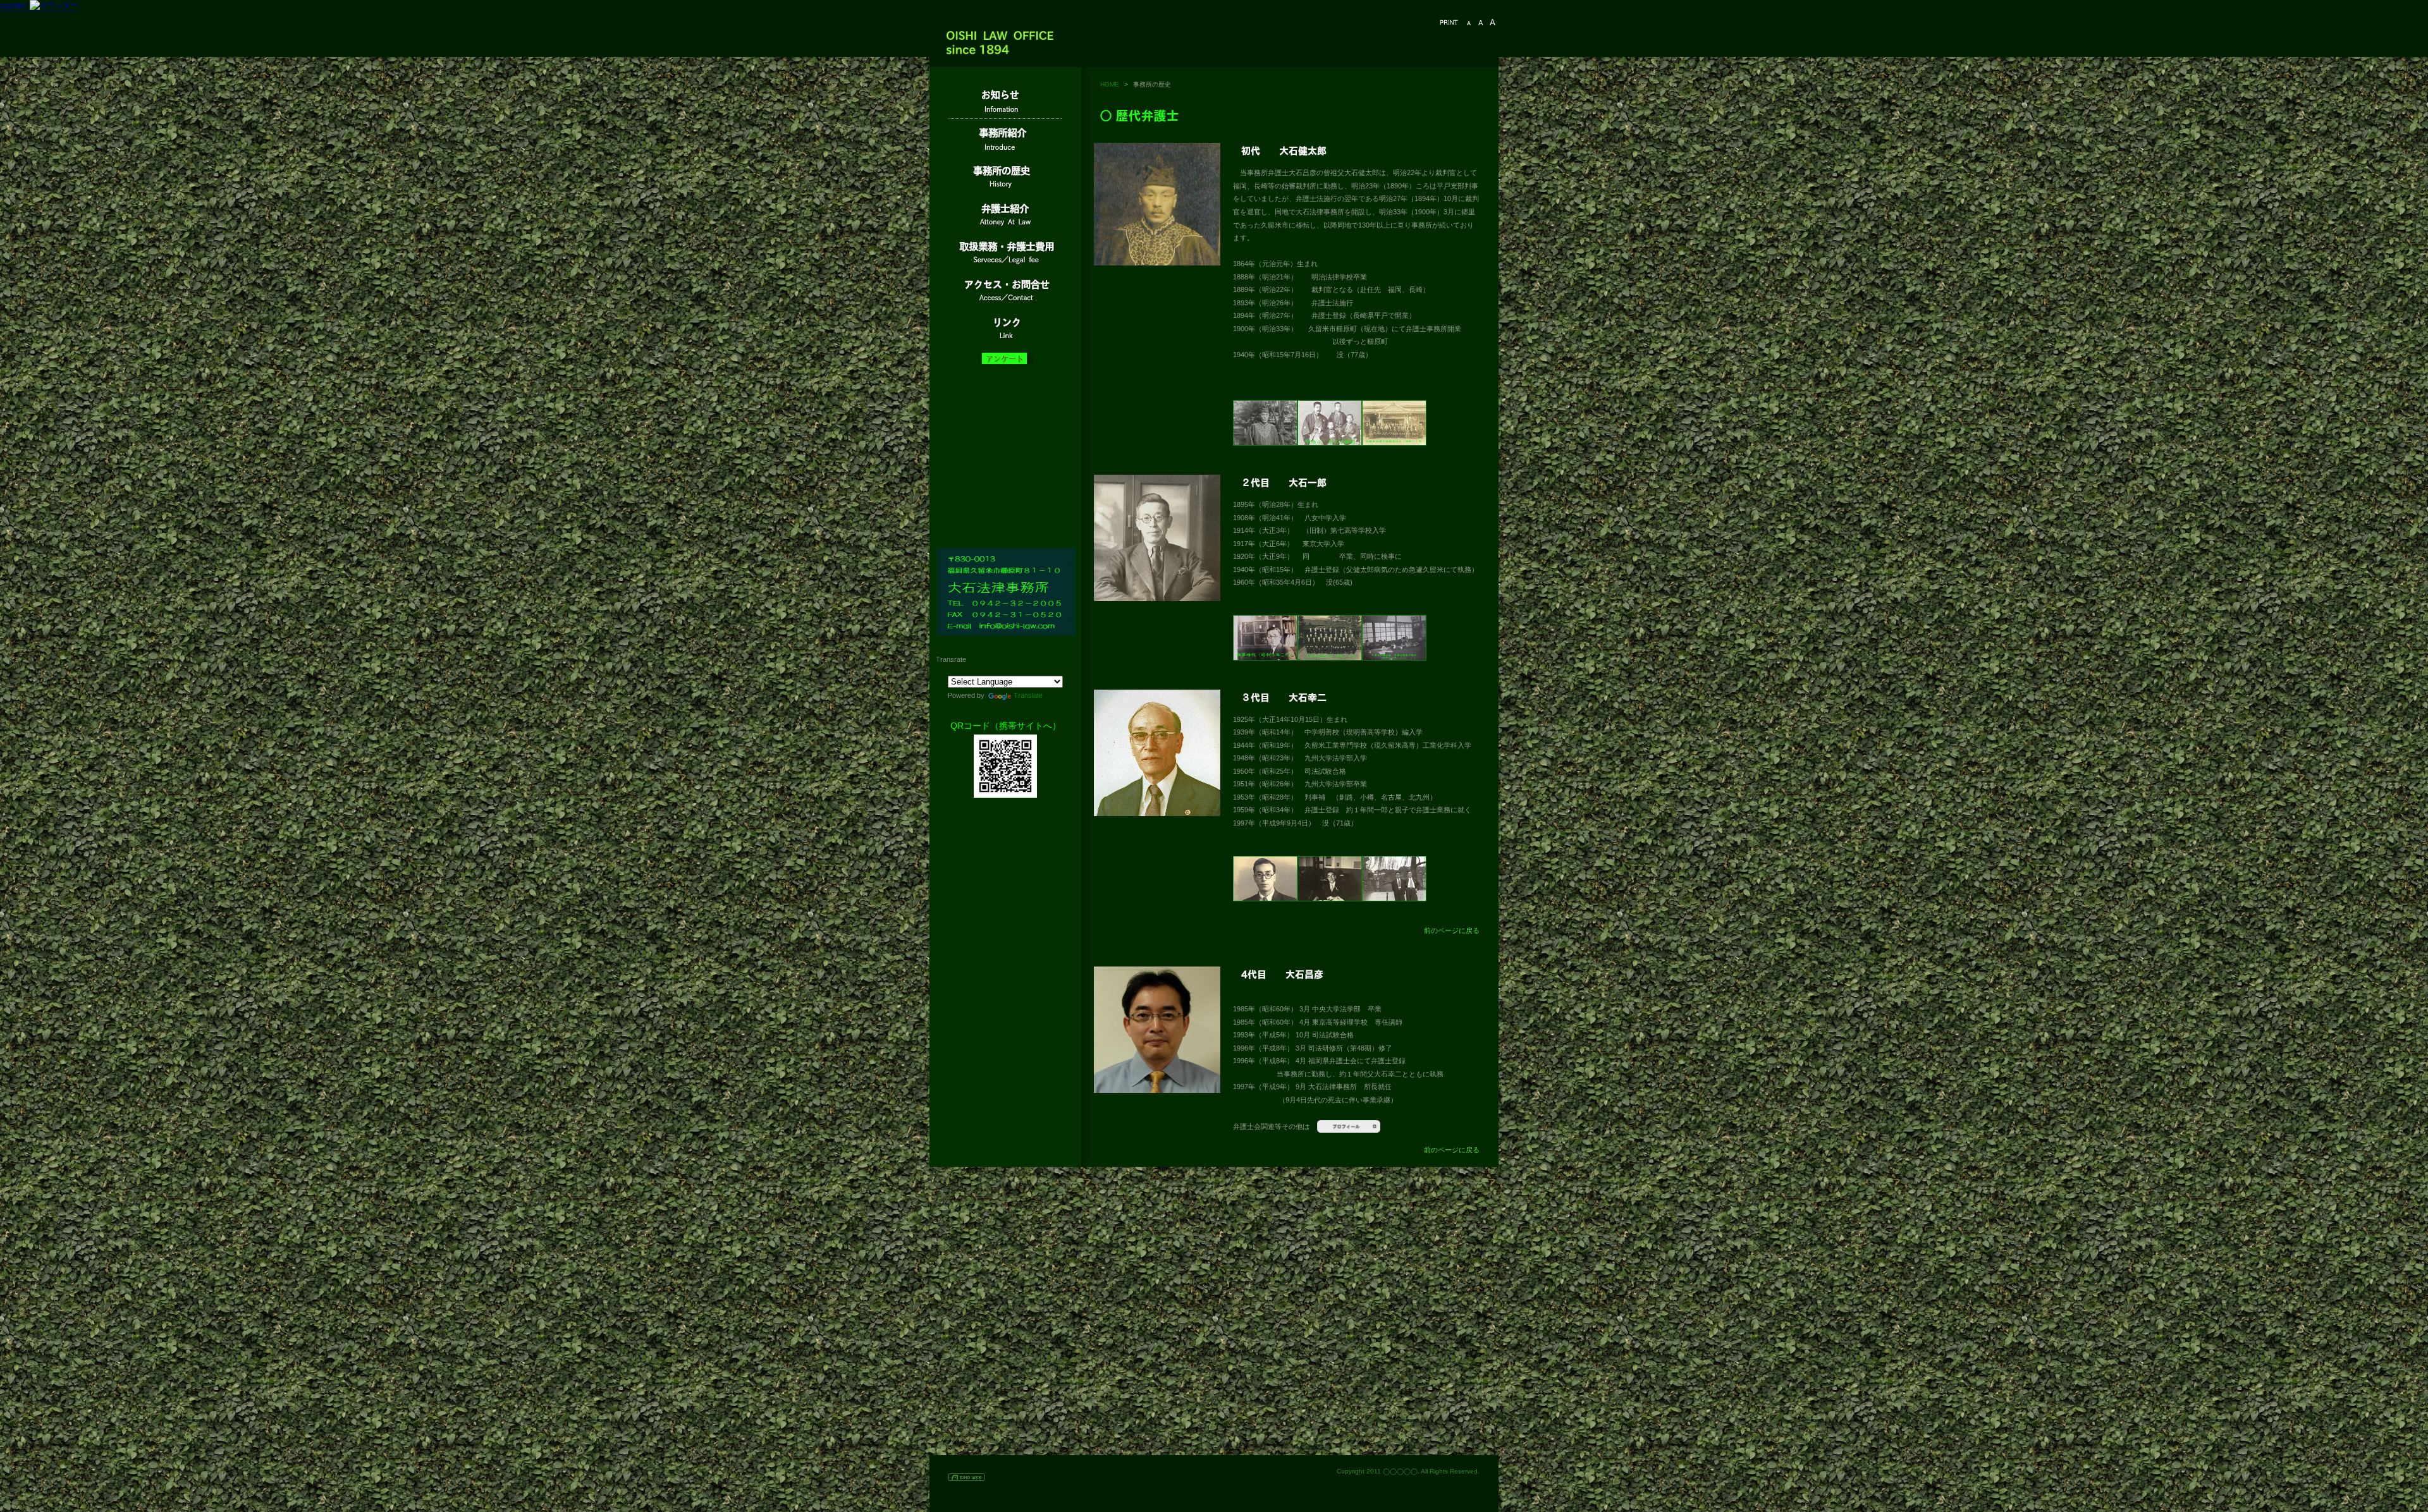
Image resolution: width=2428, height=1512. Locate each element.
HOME (1110, 84)
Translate (1028, 695)
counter (13, 6)
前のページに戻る (1452, 930)
